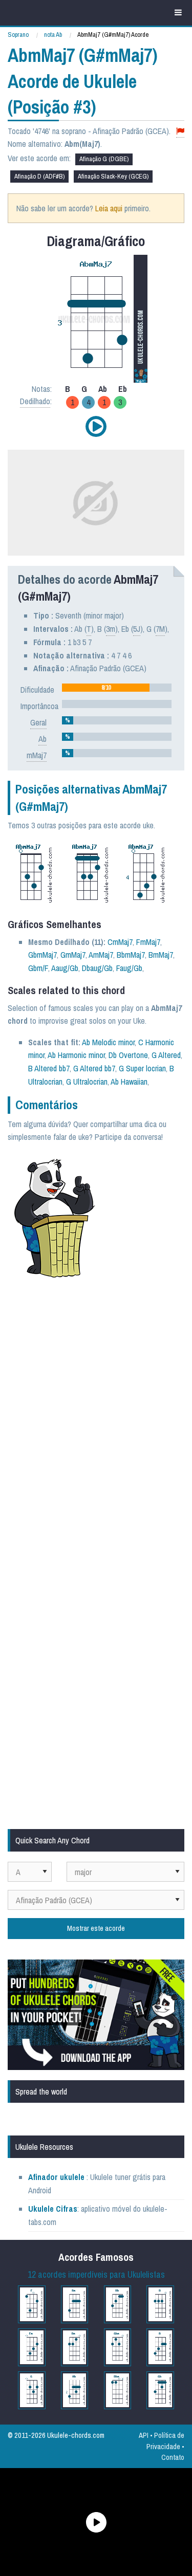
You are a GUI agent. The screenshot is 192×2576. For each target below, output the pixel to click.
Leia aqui (109, 208)
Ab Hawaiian (129, 1082)
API (144, 2435)
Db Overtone (128, 1055)
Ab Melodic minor (108, 1042)
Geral (38, 722)
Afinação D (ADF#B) (39, 176)
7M (160, 629)
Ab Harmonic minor (76, 1055)
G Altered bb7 (94, 1068)
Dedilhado (35, 401)
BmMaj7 (161, 955)
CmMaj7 (120, 942)
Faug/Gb (129, 968)
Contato (173, 2457)
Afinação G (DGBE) (104, 159)
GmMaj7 (73, 955)
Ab (42, 739)
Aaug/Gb (65, 968)
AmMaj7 (101, 955)
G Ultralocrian (87, 1082)
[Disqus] (96, 1423)
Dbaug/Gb (97, 968)
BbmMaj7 (131, 955)
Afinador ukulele (56, 2177)
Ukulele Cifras (53, 2209)
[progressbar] (117, 688)
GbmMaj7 (42, 955)
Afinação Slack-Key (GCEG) (113, 176)
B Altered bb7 (49, 1068)
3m (111, 629)
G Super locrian (142, 1068)
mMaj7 (37, 755)
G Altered (166, 1055)
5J (137, 629)
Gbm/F (38, 968)
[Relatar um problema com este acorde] (180, 131)
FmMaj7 (148, 942)
